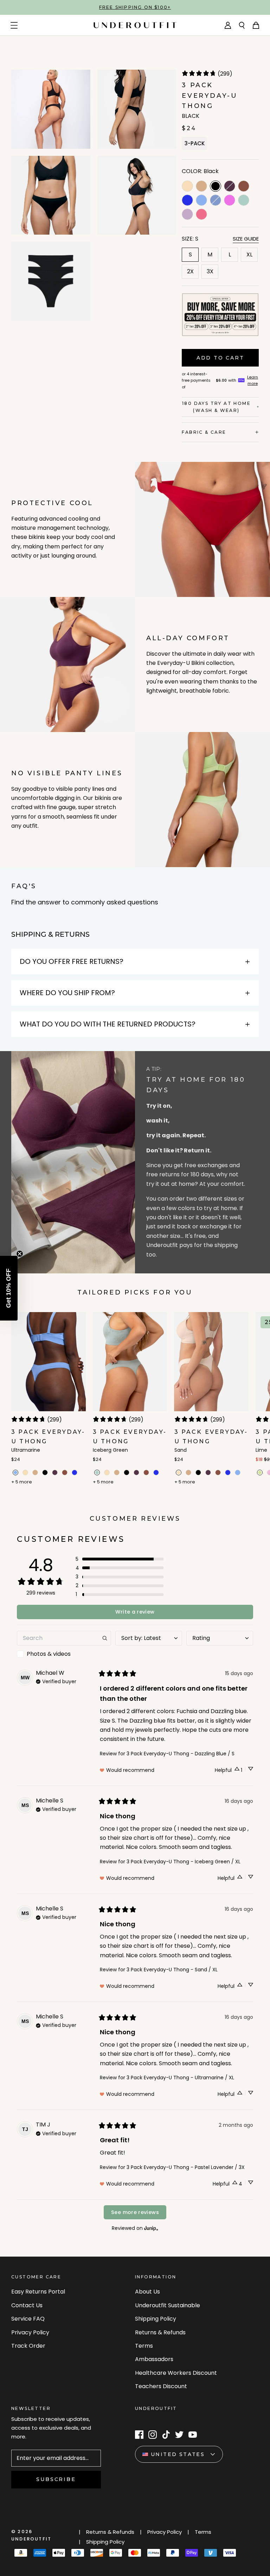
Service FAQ (28, 2319)
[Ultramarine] (201, 200)
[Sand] (187, 186)
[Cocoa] (244, 186)
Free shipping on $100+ (135, 7)
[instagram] (153, 2435)
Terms (144, 2346)
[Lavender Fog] (187, 214)
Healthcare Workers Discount (176, 2373)
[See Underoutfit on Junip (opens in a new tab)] (151, 2228)
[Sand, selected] (179, 1473)
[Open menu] (14, 25)
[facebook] (139, 2435)
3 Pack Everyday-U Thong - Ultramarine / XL (180, 2078)
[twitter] (179, 2435)
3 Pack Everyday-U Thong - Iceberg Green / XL (184, 1862)
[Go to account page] (228, 25)
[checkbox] (64, 1654)
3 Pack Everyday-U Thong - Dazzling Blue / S (181, 1754)
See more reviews (135, 2212)
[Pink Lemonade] (201, 214)
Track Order (28, 2346)
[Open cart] (256, 25)
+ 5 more (22, 1482)
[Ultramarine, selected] (15, 1473)
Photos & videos (49, 1654)
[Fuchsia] (230, 200)
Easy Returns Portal (38, 2292)
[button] (120, 1559)
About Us (147, 2292)
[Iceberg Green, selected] (97, 1473)
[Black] (45, 1473)
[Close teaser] (20, 1254)
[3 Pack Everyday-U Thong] (49, 1399)
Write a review (135, 1612)
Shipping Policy (156, 2319)
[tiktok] (166, 2435)
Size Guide (246, 239)
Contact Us (27, 2305)
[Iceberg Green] (244, 200)
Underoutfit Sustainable (168, 2305)
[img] (56, 1681)
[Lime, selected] (260, 1473)
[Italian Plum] (55, 1473)
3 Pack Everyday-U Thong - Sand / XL (172, 1970)
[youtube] (193, 2435)
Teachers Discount (161, 2386)
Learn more (253, 380)
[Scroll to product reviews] (220, 75)
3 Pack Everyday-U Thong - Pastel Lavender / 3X (186, 2167)
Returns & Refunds (160, 2332)
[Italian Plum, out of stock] (230, 186)
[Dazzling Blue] (187, 200)
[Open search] (242, 25)
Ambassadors (154, 2359)
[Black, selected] (216, 186)
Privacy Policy (30, 2332)
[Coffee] (201, 186)
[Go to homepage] (135, 25)
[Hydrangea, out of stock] (216, 200)
